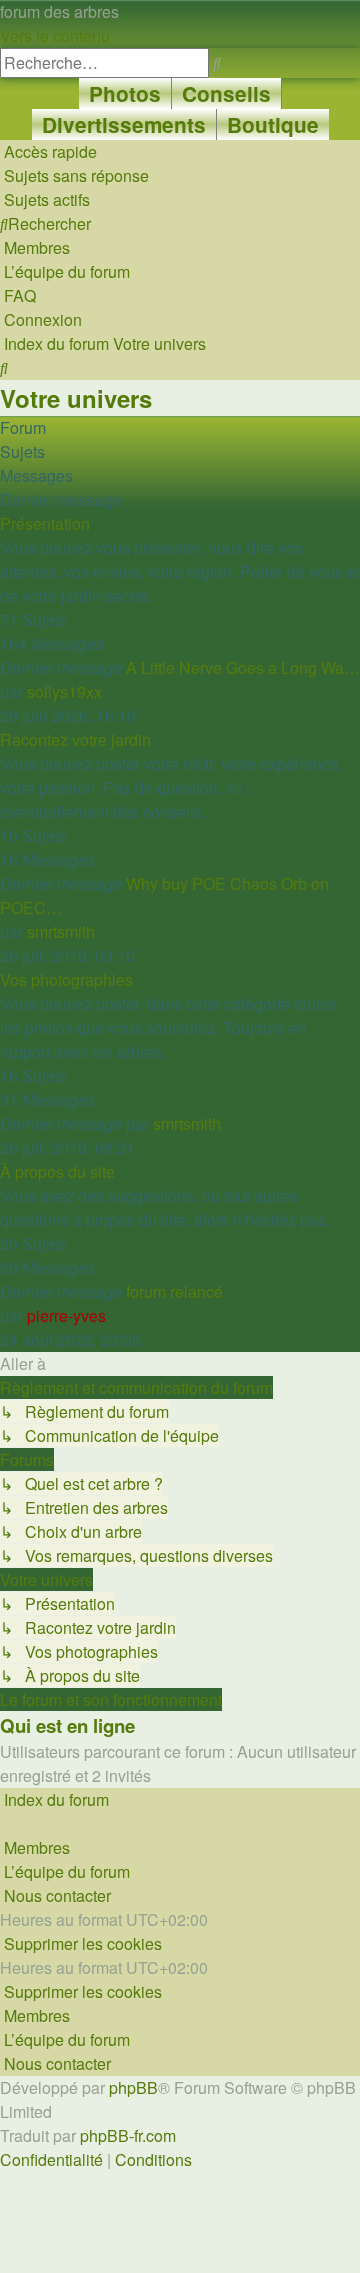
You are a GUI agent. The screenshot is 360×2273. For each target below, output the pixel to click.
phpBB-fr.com (128, 2135)
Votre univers (76, 398)
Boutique (273, 124)
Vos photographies (66, 979)
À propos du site (57, 1171)
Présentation (45, 523)
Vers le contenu (55, 35)
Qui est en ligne (67, 1725)
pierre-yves (66, 1315)
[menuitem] (74, 175)
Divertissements (124, 124)
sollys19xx (64, 691)
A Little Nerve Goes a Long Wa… (243, 667)
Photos (125, 93)
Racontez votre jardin (75, 739)
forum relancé (174, 1291)
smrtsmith (61, 931)
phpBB (133, 2087)
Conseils (226, 93)
